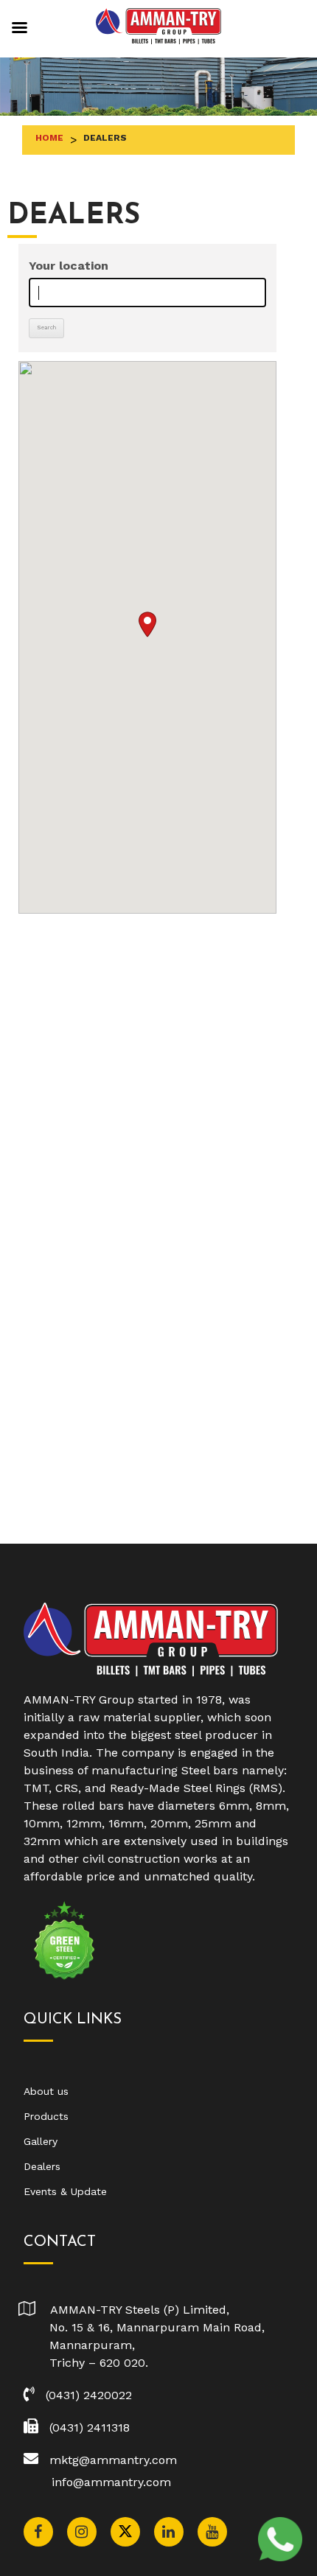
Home (49, 138)
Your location (69, 266)
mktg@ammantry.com (113, 2460)
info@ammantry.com (111, 2482)
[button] (147, 624)
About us (46, 2091)
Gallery (41, 2141)
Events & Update (65, 2191)
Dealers (42, 2166)
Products (46, 2116)
